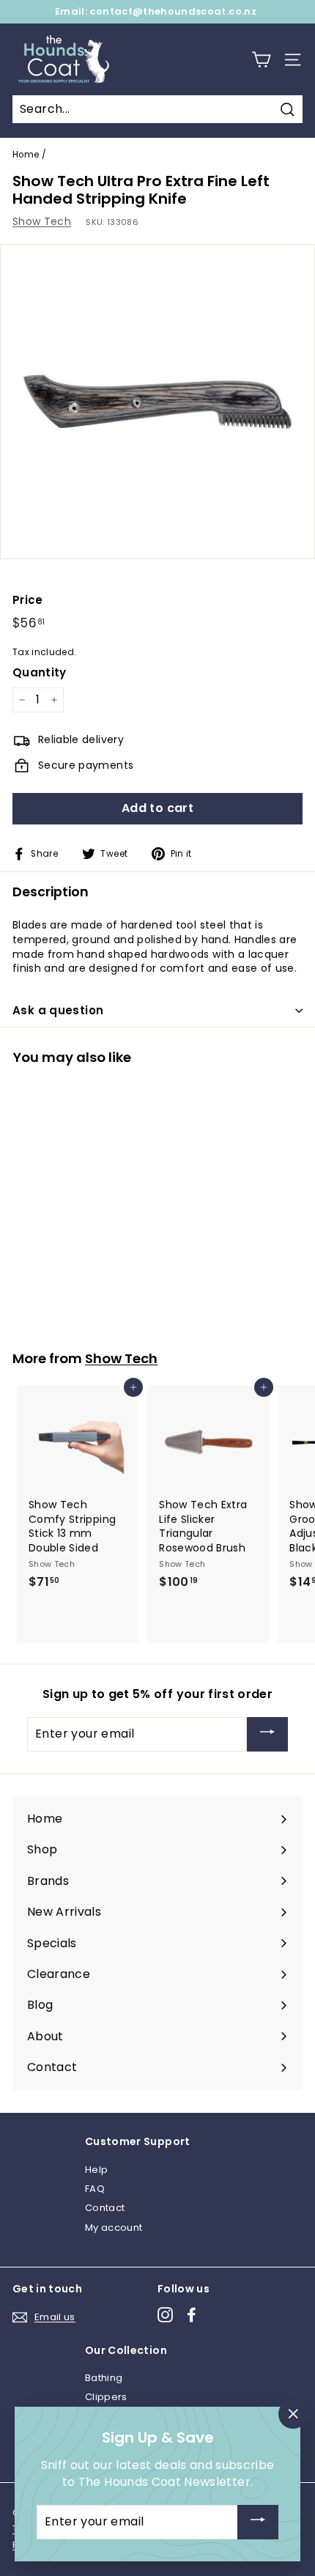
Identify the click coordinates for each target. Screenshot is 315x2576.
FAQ (95, 2189)
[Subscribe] (267, 1734)
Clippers (106, 2397)
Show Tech (42, 221)
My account (114, 2228)
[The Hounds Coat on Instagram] (165, 2315)
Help (96, 2170)
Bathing (104, 2378)
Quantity (40, 672)
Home (26, 155)
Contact (105, 2208)
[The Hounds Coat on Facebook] (192, 2315)
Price (28, 600)
